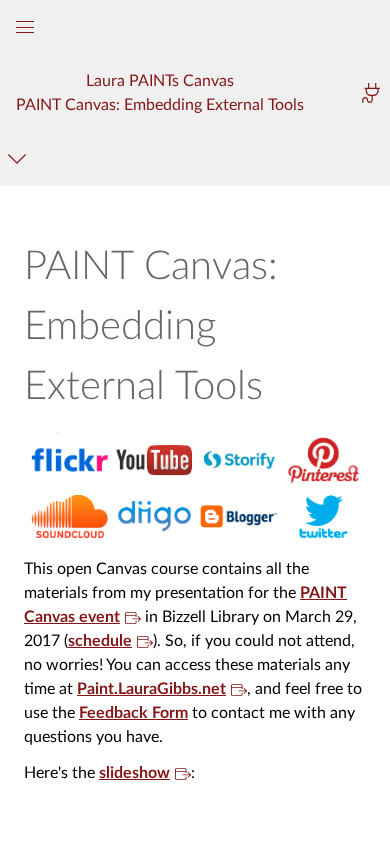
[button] (160, 92)
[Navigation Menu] (20, 158)
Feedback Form (133, 713)
